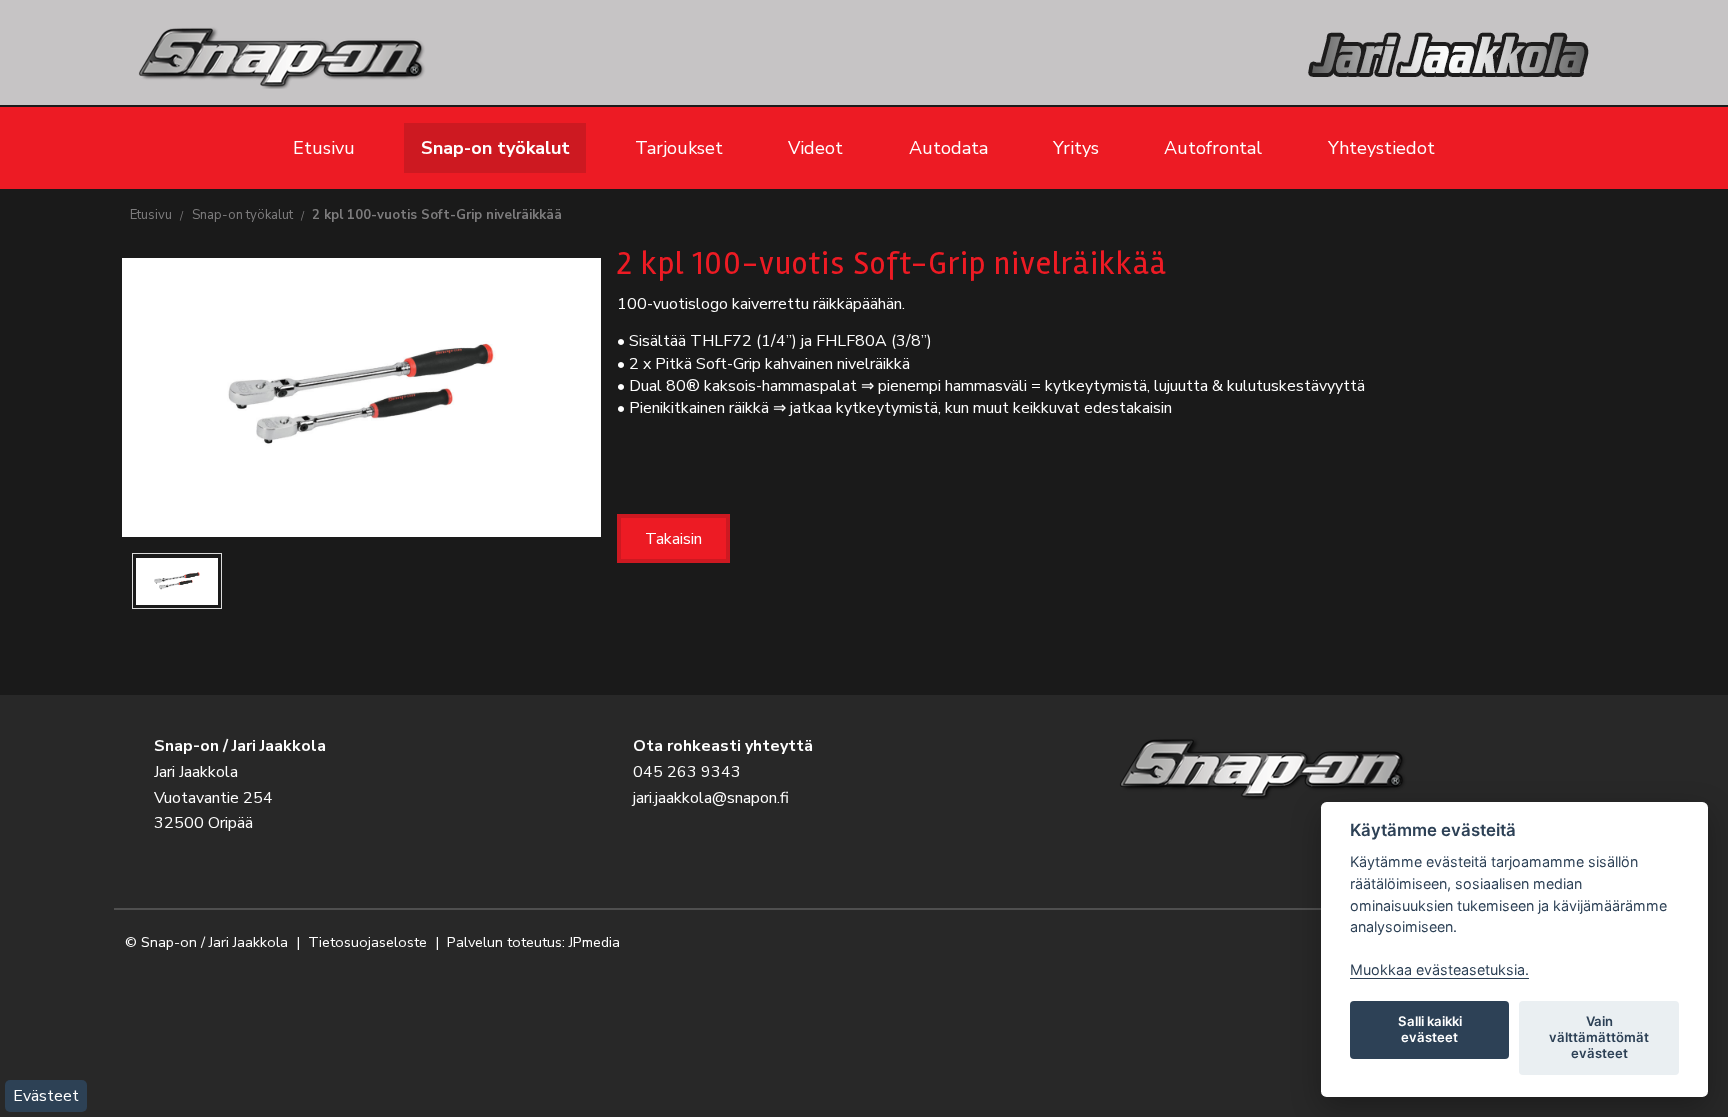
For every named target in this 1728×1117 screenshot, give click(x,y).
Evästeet (46, 1096)
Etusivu (324, 148)
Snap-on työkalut (495, 148)
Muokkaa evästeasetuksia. (1439, 969)
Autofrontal (1213, 148)
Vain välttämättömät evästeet (1599, 1037)
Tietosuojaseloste (367, 942)
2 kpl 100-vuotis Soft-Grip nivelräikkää (437, 215)
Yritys (1076, 148)
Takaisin (673, 539)
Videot (815, 148)
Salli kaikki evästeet (1430, 1029)
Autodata (948, 148)
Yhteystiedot (1381, 148)
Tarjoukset (679, 148)
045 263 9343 (687, 772)
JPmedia (594, 942)
